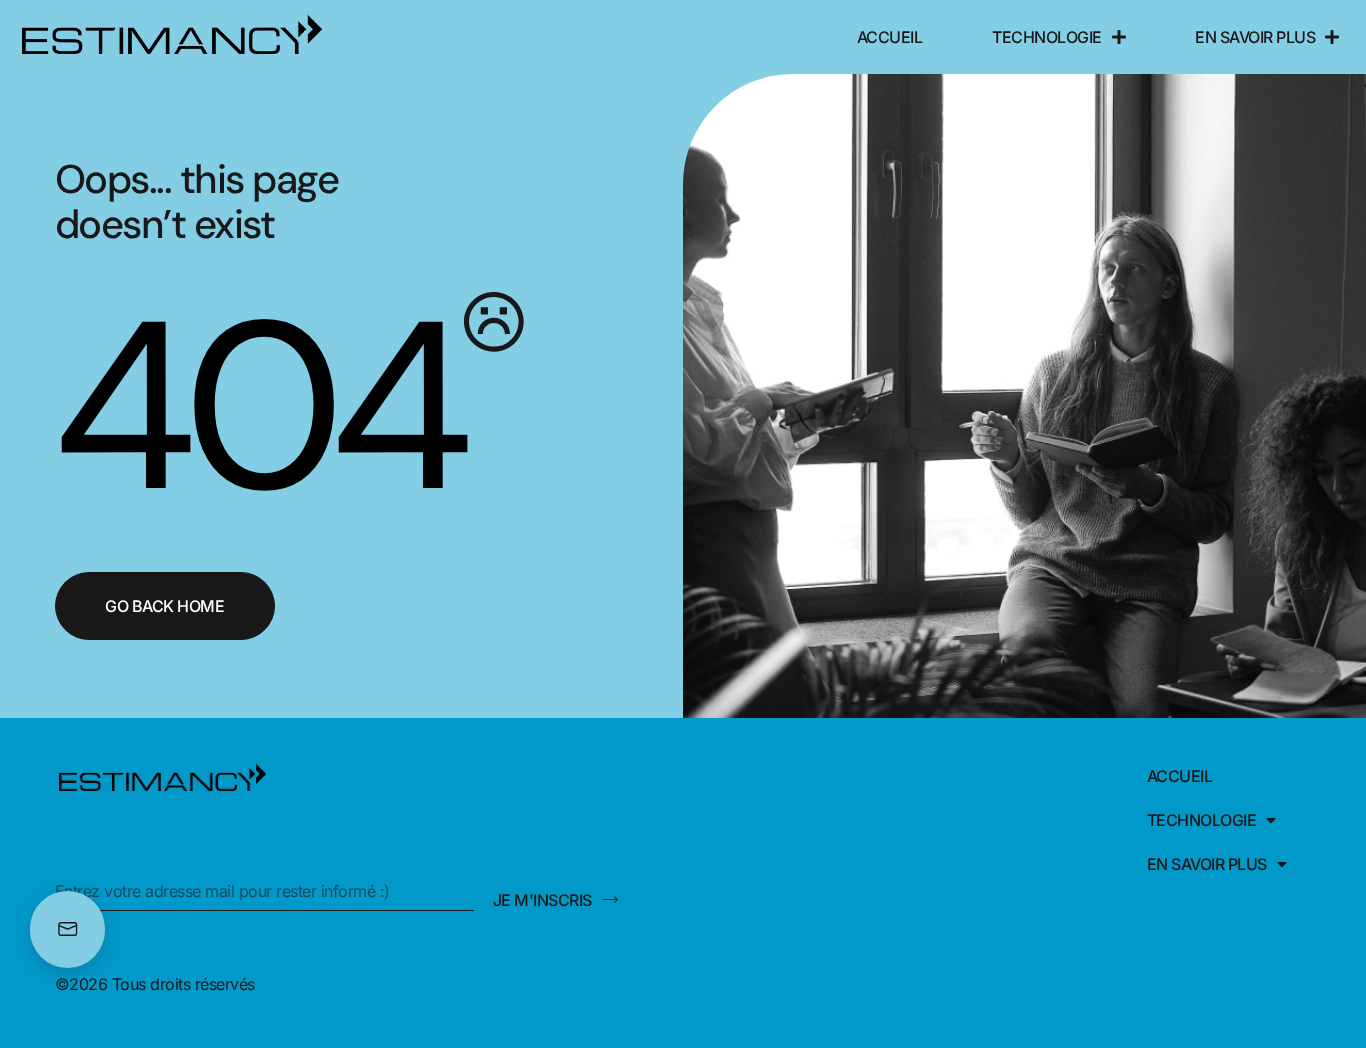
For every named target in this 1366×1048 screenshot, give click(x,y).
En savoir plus (1255, 37)
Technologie (1047, 37)
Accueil (890, 37)
